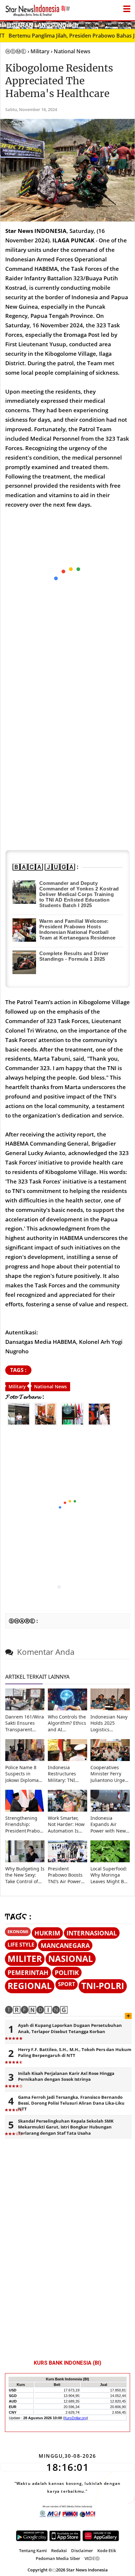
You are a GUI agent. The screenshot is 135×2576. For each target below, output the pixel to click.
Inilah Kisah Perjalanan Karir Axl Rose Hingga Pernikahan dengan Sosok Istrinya (66, 2076)
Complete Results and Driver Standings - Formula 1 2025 (74, 956)
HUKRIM (47, 1933)
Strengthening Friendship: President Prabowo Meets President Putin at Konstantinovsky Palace (25, 1824)
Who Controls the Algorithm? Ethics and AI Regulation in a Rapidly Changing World (67, 1723)
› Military (39, 51)
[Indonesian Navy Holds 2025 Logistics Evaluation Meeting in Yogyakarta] (110, 1709)
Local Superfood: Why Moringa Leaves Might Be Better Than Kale (109, 1875)
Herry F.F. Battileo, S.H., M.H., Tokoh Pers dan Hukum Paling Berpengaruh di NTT (75, 2052)
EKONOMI (18, 1932)
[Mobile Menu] (132, 24)
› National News (71, 51)
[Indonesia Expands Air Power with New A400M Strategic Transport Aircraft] (110, 1810)
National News (50, 1386)
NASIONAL (71, 1959)
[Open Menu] (127, 7)
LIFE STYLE (21, 1945)
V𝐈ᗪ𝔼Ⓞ (92, 2558)
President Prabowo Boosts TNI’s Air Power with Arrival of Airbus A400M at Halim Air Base (66, 1875)
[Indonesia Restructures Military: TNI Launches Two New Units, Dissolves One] (67, 1759)
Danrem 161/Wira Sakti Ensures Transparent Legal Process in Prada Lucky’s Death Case (25, 1723)
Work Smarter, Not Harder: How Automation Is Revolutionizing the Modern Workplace (66, 1824)
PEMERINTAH (28, 1973)
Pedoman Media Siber (58, 2558)
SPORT (67, 1984)
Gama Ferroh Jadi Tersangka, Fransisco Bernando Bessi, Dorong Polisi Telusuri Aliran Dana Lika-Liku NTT (71, 2103)
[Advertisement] (67, 1507)
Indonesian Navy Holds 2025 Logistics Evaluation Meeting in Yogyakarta (109, 1723)
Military (17, 1386)
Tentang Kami (33, 2551)
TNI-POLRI (103, 1986)
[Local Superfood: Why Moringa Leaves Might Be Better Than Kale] (110, 1860)
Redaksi (59, 2551)
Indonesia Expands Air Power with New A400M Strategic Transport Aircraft (110, 1824)
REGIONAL (30, 1986)
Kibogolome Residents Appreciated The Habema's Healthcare (59, 81)
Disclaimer (82, 2551)
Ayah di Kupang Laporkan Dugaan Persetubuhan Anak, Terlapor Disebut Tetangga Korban (70, 2028)
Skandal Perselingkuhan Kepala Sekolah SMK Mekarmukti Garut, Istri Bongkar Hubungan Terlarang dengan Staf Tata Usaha (66, 2127)
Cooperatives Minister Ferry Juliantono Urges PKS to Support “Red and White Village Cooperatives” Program (109, 1774)
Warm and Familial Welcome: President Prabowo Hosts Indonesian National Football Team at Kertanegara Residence (77, 929)
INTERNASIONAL (92, 1933)
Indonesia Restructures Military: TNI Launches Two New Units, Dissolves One (63, 1774)
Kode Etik (107, 2551)
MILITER (25, 1959)
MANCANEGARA (65, 1945)
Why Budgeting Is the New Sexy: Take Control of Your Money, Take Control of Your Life (25, 1875)
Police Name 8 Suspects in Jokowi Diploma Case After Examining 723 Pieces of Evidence (22, 1774)
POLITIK (67, 1973)
